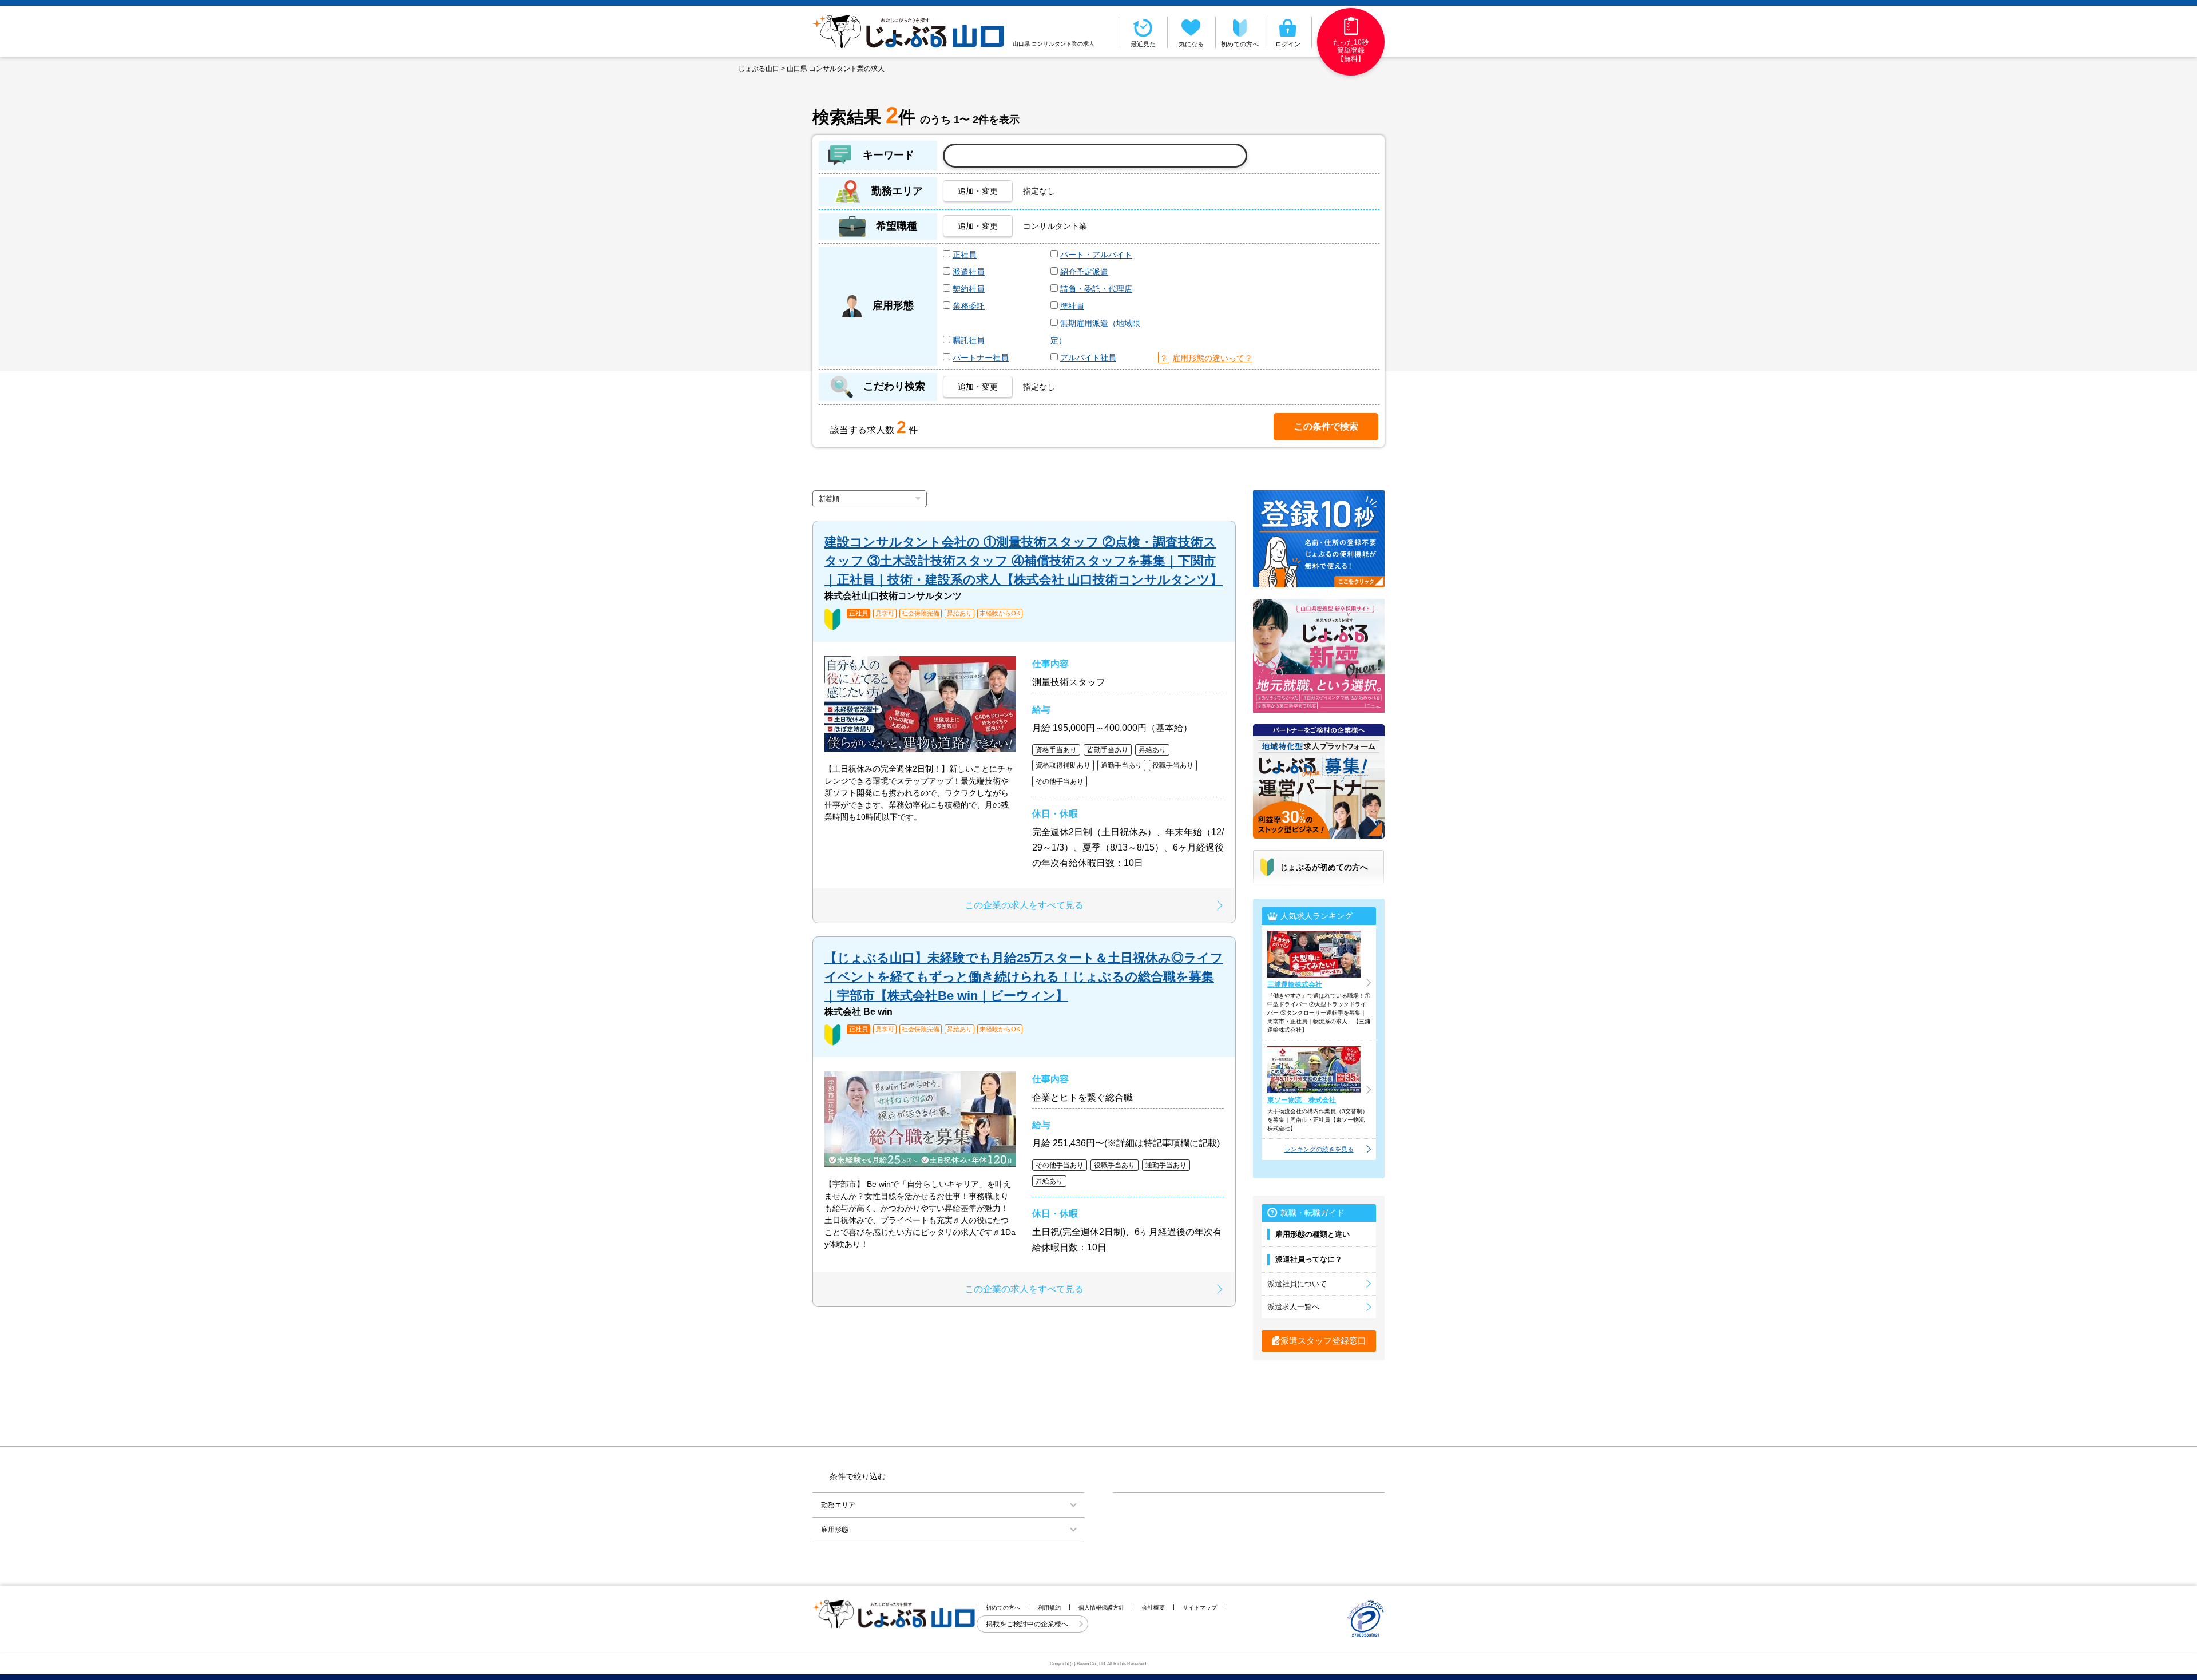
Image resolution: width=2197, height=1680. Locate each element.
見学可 (885, 613)
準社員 (1072, 306)
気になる (1191, 44)
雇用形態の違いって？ (1212, 358)
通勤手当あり (1121, 765)
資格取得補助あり (1063, 765)
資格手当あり (1056, 750)
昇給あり (959, 613)
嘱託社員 (969, 340)
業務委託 (969, 306)
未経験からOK (1000, 613)
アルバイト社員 (1088, 358)
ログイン (1288, 44)
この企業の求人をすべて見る (1024, 905)
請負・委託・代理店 (1096, 289)
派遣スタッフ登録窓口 (1323, 1341)
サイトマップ (1200, 1608)
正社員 (965, 255)
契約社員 (969, 289)
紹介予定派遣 (1084, 272)
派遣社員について (1297, 1284)
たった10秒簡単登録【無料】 (1351, 51)
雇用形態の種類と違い (1312, 1234)
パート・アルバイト (1096, 255)
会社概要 (1153, 1608)
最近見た (1143, 44)
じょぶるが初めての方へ (1324, 867)
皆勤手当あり (1108, 750)
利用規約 (1049, 1608)
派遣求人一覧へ (1293, 1307)
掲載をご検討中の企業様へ (1028, 1624)
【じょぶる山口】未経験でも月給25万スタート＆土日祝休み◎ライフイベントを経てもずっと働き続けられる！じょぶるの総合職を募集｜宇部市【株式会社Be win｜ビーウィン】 (1024, 977)
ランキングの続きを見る (1319, 1149)
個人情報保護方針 (1101, 1608)
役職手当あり (1173, 765)
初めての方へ (1240, 44)
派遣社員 (969, 272)
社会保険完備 (921, 613)
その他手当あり (1060, 781)
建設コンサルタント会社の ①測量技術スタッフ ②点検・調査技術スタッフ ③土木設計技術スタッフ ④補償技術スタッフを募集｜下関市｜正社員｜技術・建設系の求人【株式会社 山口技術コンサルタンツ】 (1024, 561)
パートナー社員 (981, 358)
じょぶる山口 (759, 69)
